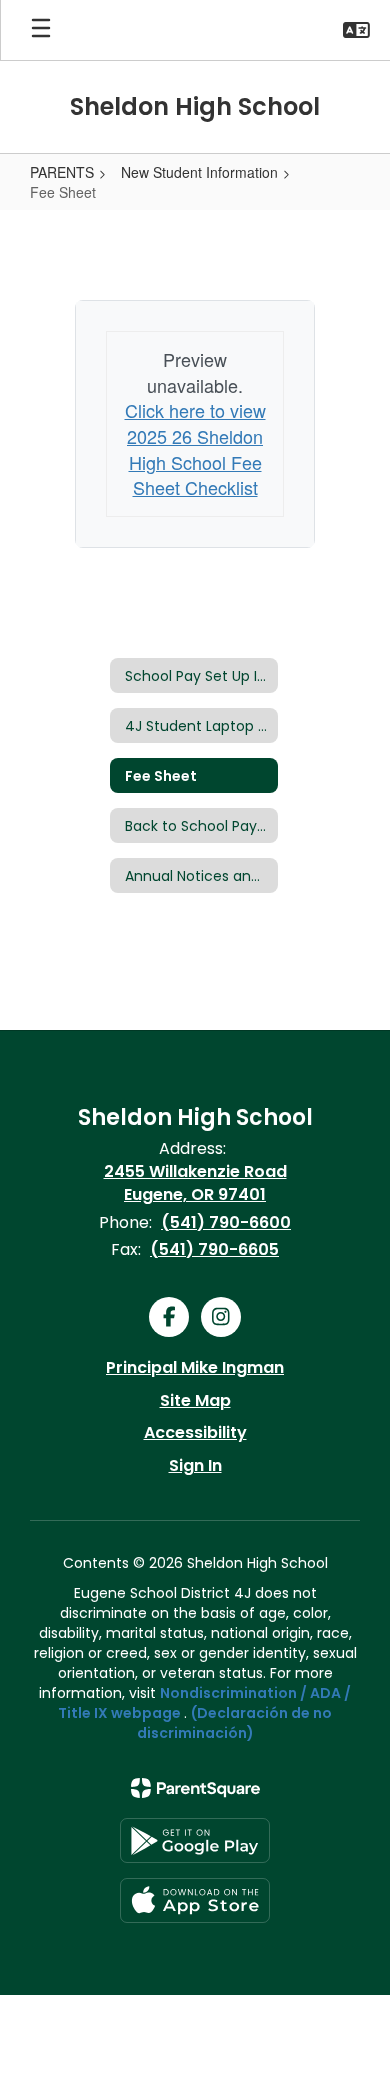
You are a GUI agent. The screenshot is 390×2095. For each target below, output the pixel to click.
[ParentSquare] (195, 1788)
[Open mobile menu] (41, 30)
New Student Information (199, 172)
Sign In (195, 1465)
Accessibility (195, 1432)
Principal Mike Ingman (195, 1367)
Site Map (195, 1400)
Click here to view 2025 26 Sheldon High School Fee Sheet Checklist (195, 448)
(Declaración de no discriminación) (235, 1723)
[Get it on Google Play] (195, 1840)
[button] (356, 30)
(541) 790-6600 (226, 1222)
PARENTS (62, 172)
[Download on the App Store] (195, 1900)
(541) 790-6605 (214, 1249)
